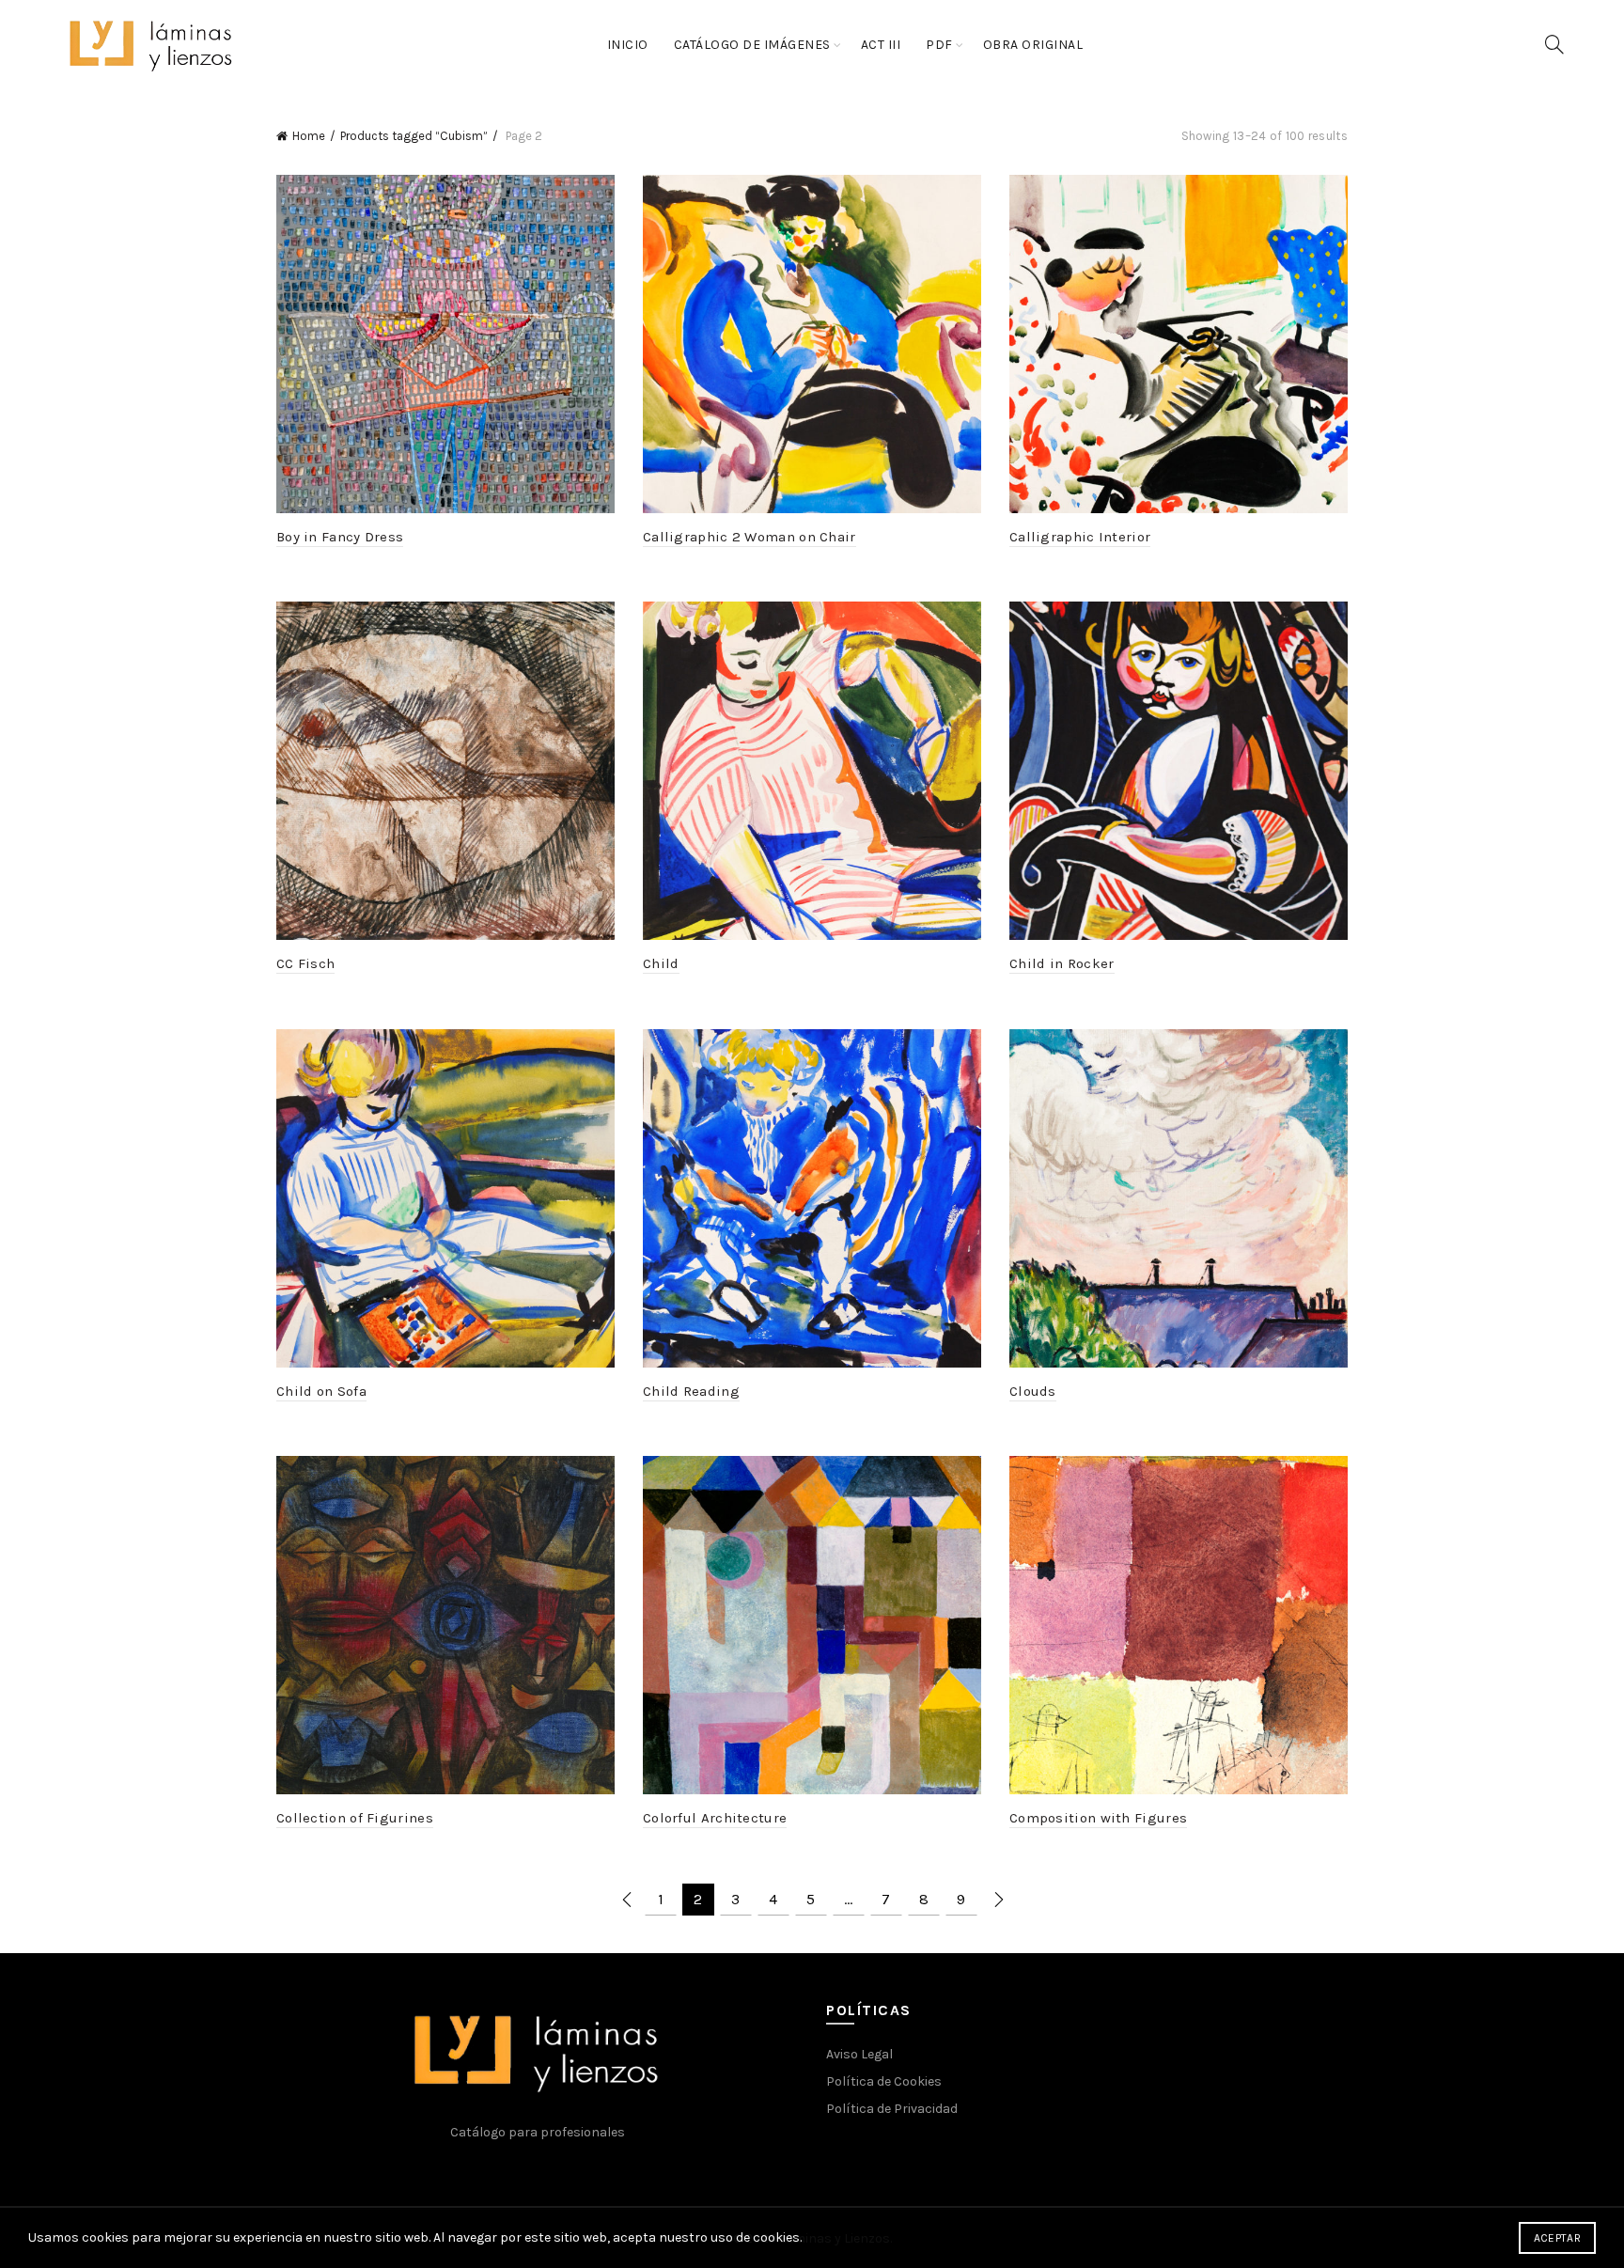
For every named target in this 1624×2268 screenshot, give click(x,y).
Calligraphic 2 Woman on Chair (750, 537)
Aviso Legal (859, 2054)
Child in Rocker (1062, 963)
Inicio (628, 45)
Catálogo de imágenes (752, 45)
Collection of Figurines (355, 1818)
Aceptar (1557, 2238)
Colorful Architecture (715, 1818)
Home (309, 136)
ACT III (881, 45)
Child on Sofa (321, 1391)
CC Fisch (305, 963)
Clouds (1033, 1391)
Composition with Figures (1098, 1818)
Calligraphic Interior (1080, 537)
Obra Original (1033, 45)
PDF (939, 45)
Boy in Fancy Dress (340, 537)
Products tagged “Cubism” (414, 136)
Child (661, 963)
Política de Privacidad (892, 2109)
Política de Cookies (884, 2081)
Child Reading (691, 1391)
